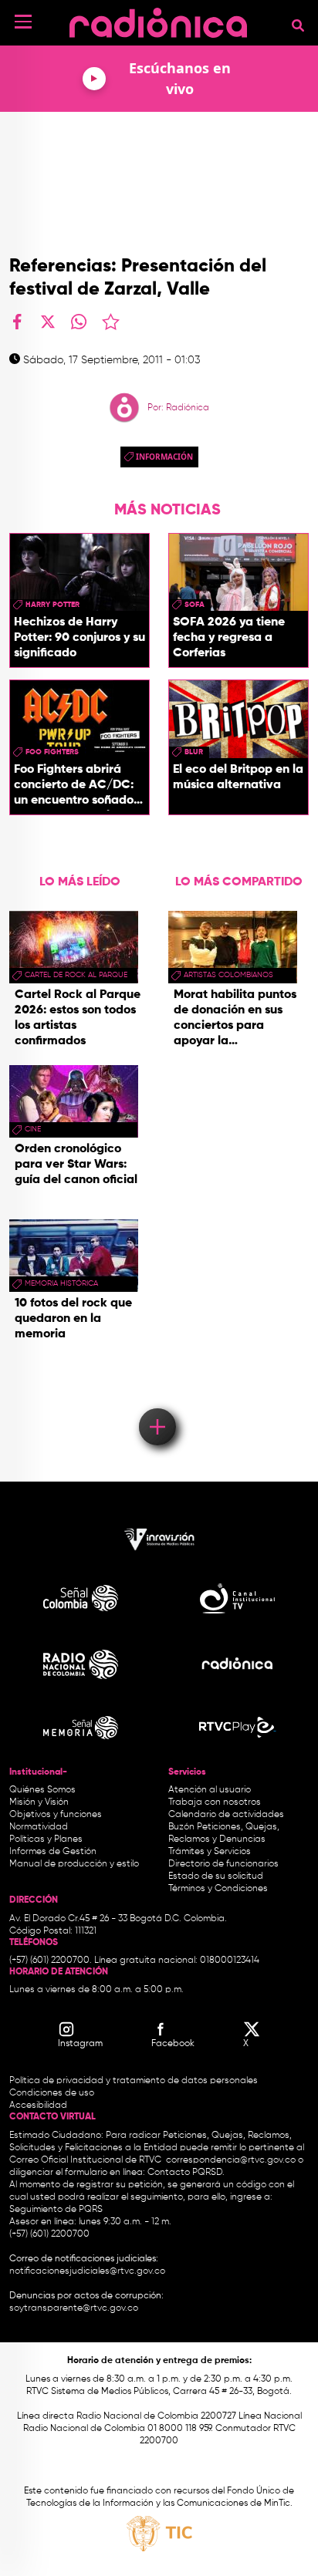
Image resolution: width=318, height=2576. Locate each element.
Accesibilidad (39, 2106)
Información (164, 457)
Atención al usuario (210, 1790)
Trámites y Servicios (210, 1852)
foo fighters (52, 752)
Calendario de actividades (226, 1815)
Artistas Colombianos (228, 975)
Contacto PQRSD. (186, 2173)
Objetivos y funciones (56, 1815)
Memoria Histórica (61, 1283)
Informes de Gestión (53, 1852)
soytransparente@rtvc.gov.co (74, 2308)
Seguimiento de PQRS (56, 2210)
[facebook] (17, 322)
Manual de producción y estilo (74, 1864)
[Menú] (23, 22)
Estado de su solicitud (216, 1876)
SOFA (195, 605)
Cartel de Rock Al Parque (76, 975)
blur (194, 752)
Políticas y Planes (46, 1839)
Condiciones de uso (52, 2093)
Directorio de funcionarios (223, 1864)
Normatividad (39, 1827)
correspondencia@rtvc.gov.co (231, 2160)
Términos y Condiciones (218, 1889)
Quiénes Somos (42, 1790)
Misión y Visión (39, 1802)
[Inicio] (158, 19)
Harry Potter (52, 605)
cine (33, 1129)
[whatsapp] (79, 322)
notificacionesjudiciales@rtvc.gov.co (87, 2271)
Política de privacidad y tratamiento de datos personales (134, 2081)
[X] (48, 322)
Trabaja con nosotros (215, 1802)
